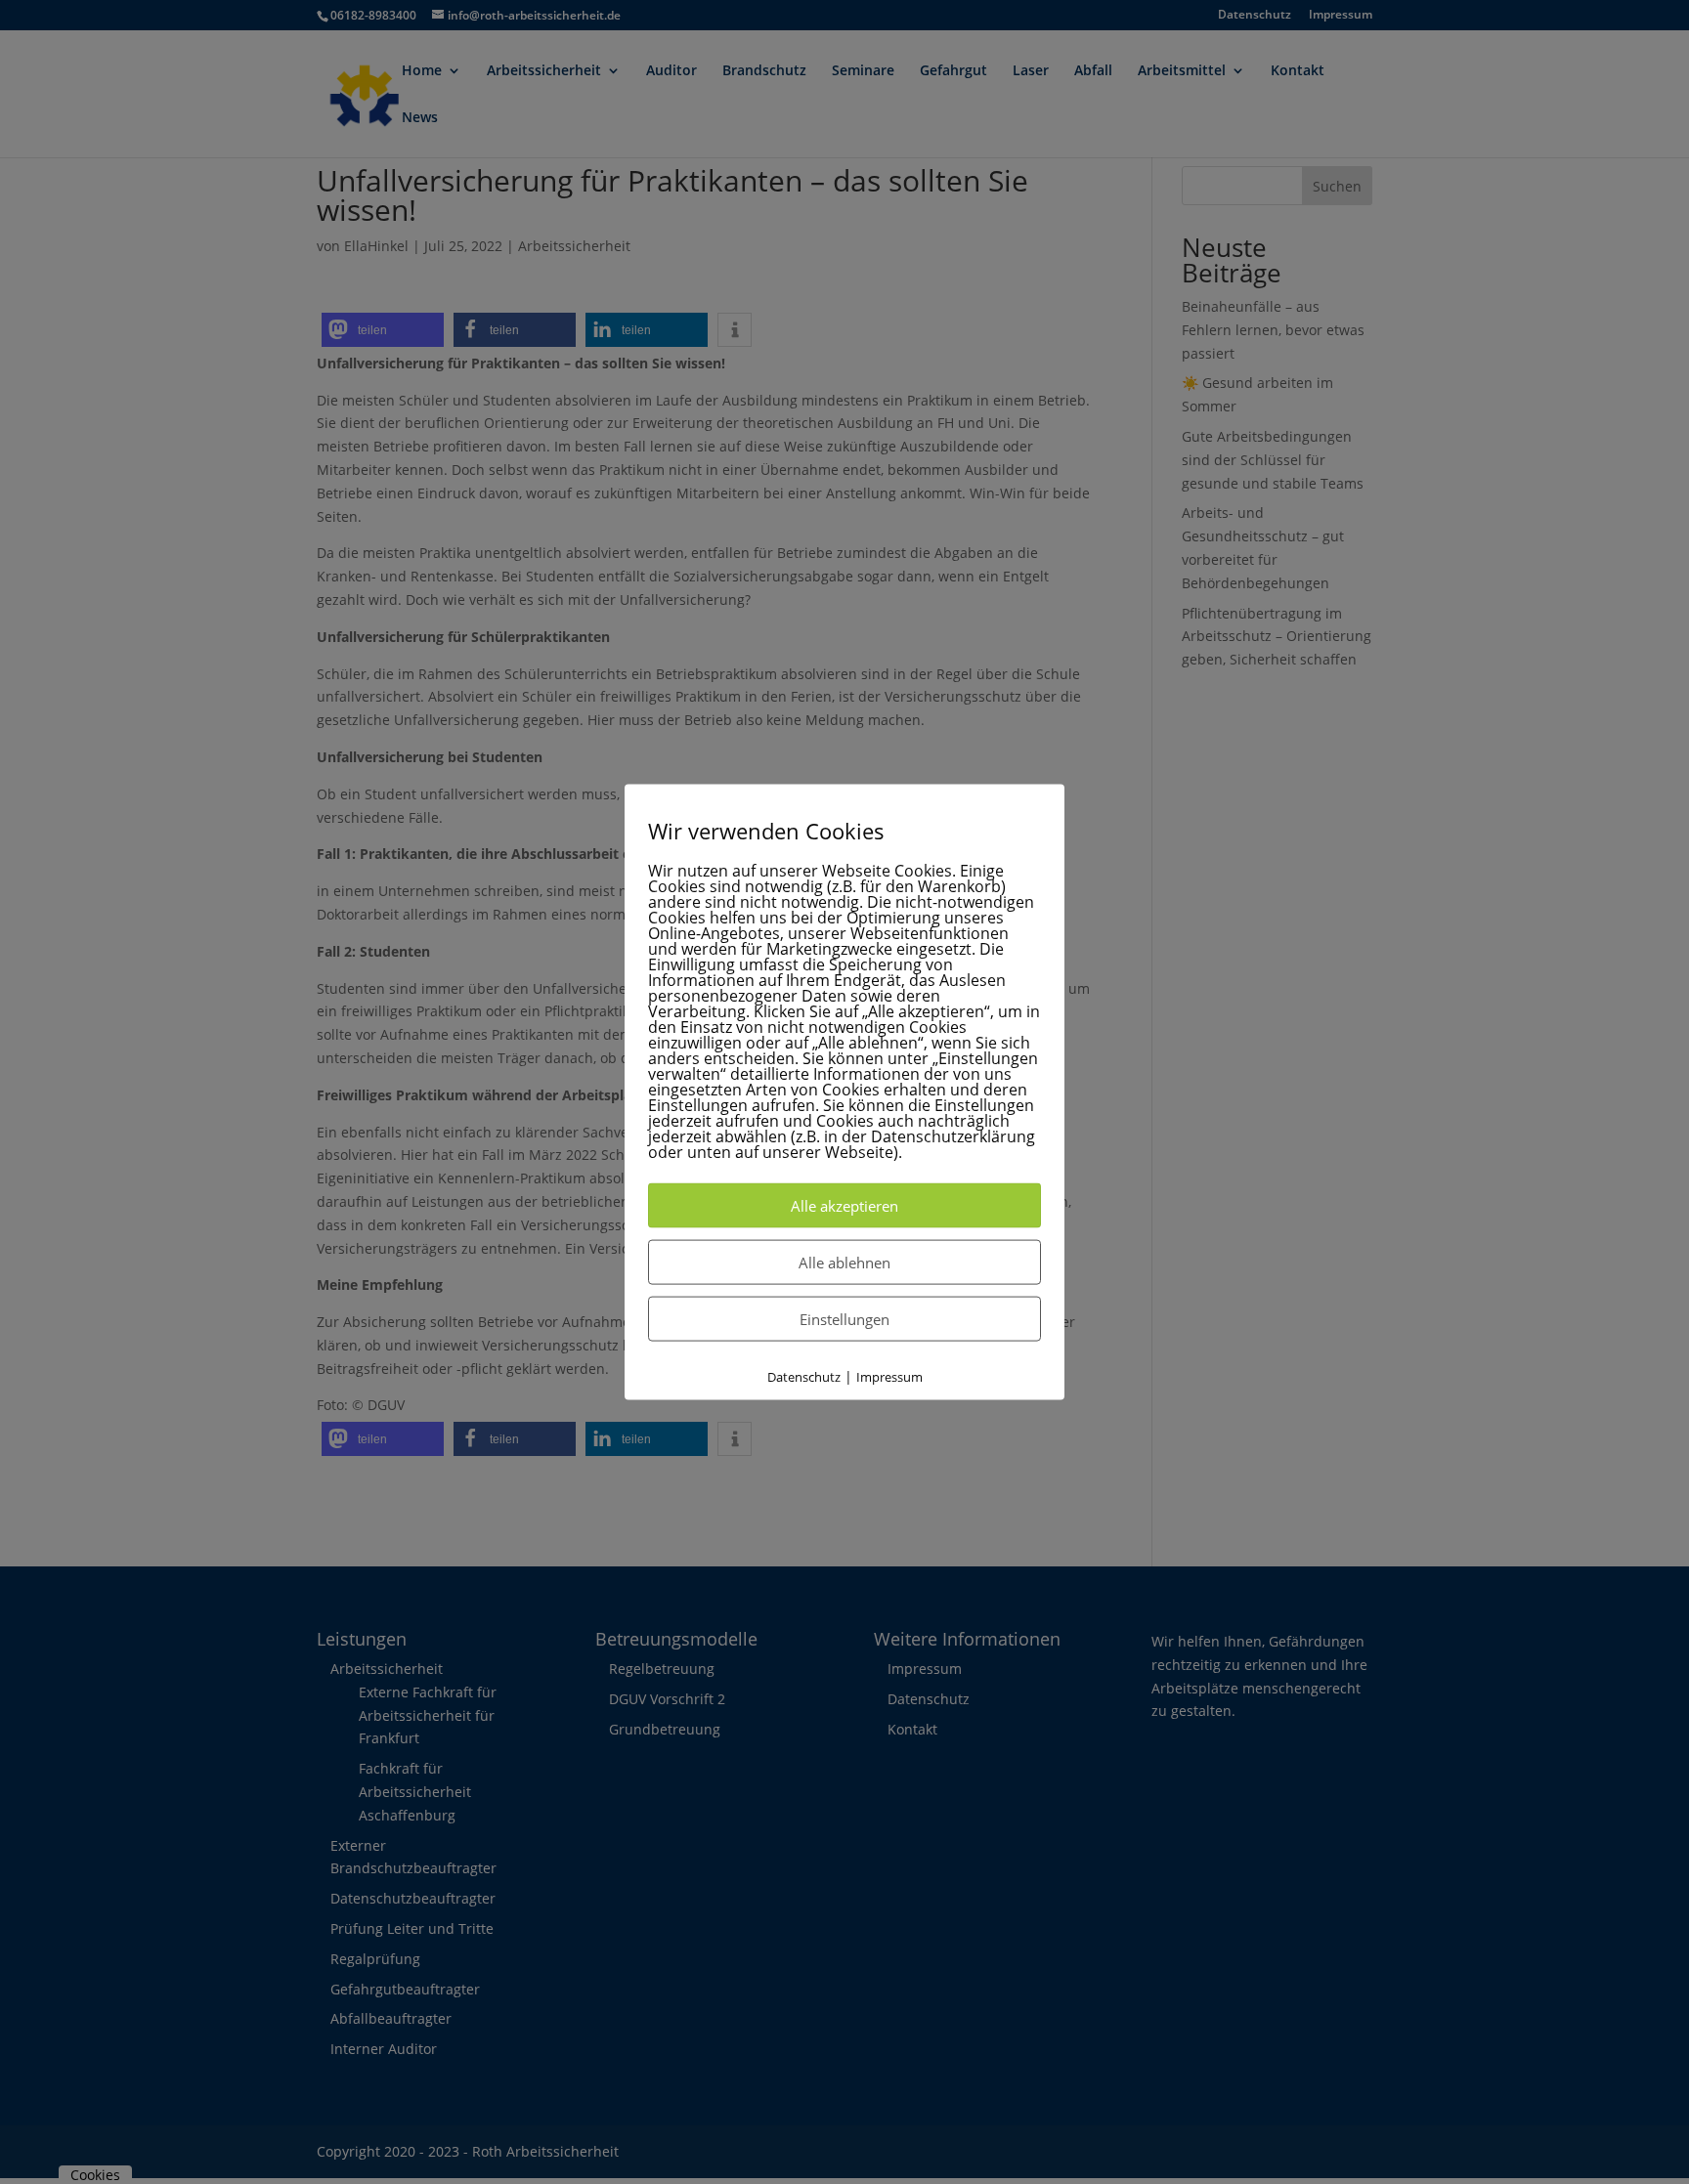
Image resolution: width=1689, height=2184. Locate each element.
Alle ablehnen (844, 1262)
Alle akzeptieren (844, 1205)
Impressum (889, 1376)
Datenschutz (804, 1376)
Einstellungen (844, 1318)
